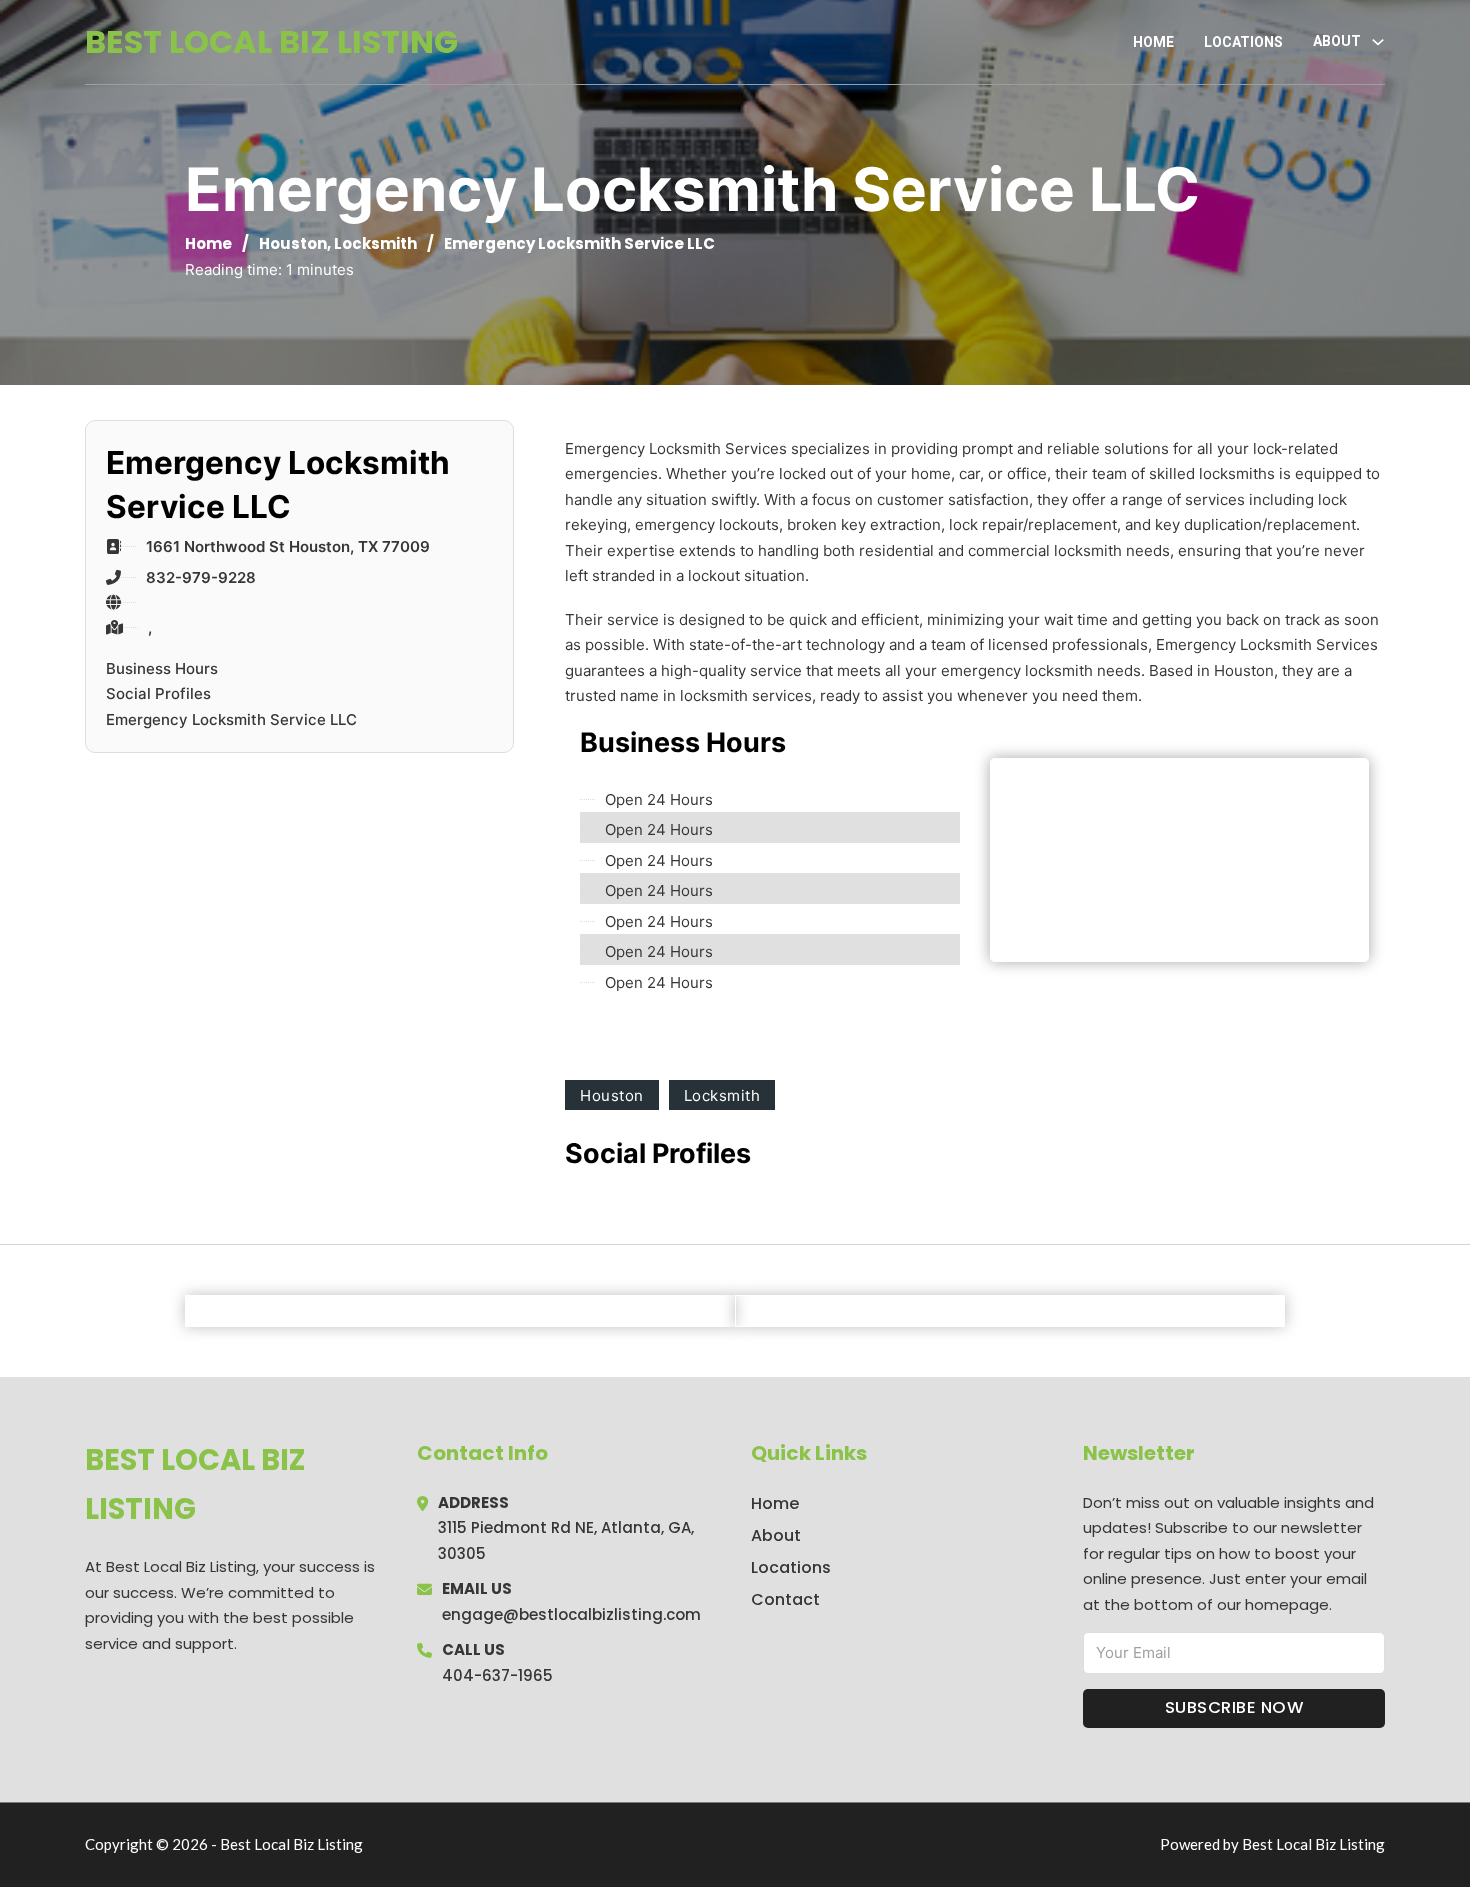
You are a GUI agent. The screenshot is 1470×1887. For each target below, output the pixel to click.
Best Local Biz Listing (271, 41)
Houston (293, 243)
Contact (785, 1599)
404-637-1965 (497, 1675)
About (776, 1535)
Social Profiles (158, 693)
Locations (1243, 42)
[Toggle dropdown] (1378, 42)
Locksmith (375, 243)
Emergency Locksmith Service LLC (231, 719)
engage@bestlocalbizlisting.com (571, 1614)
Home (1153, 42)
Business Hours (162, 668)
